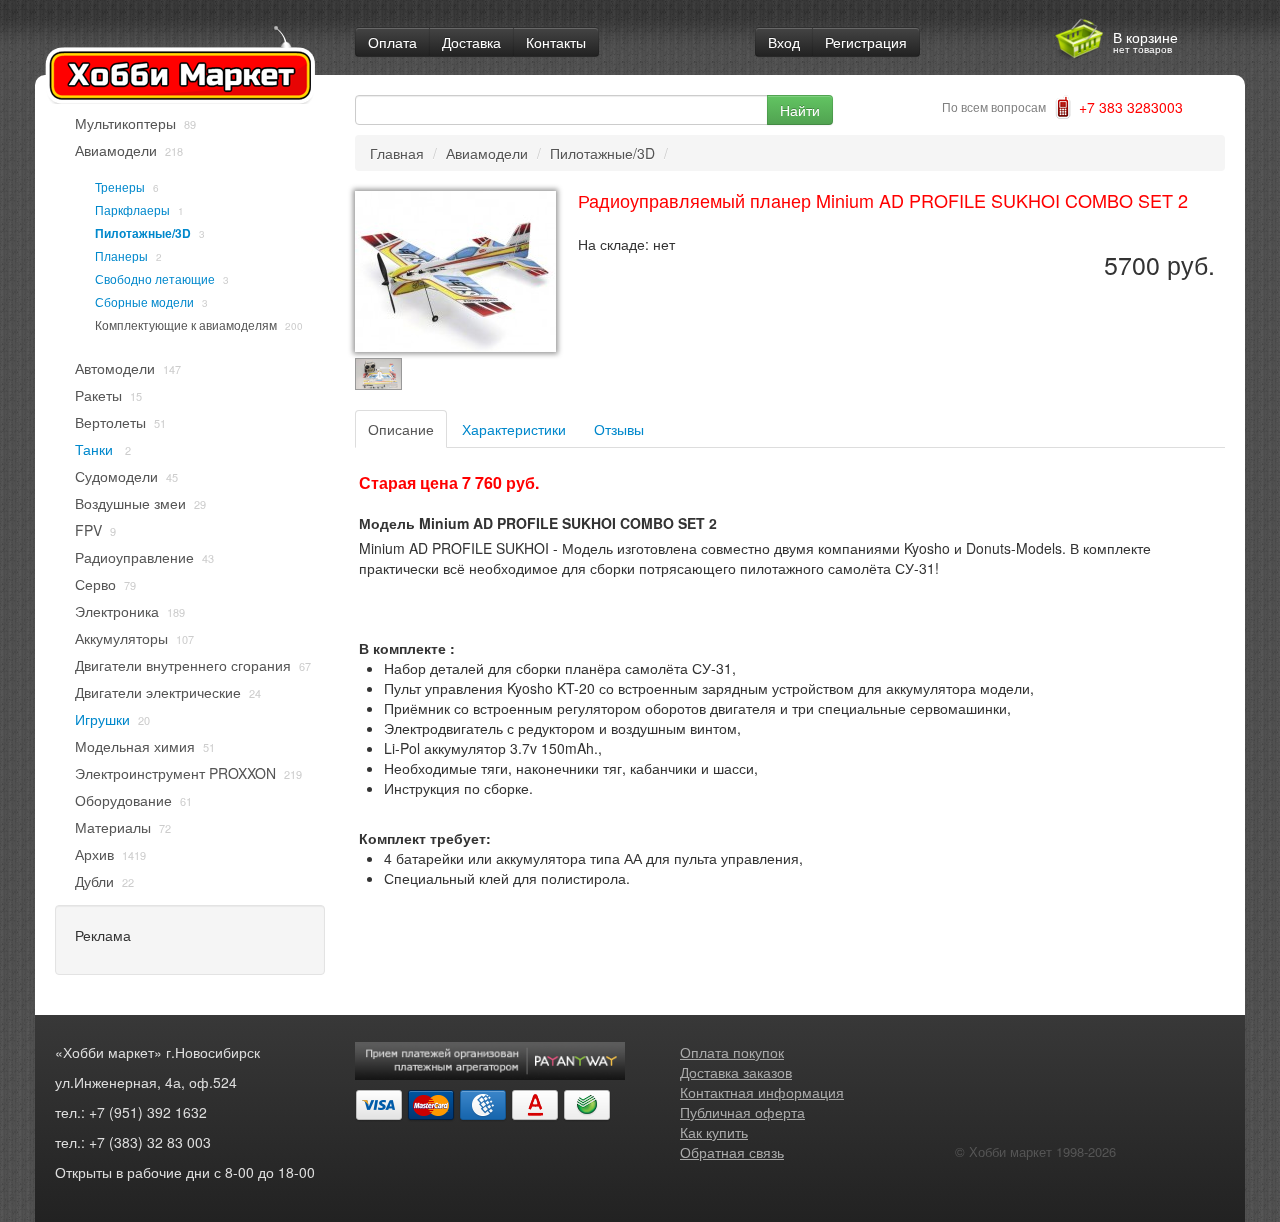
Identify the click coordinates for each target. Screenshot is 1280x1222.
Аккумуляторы (121, 638)
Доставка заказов (736, 1072)
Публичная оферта (742, 1112)
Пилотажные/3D (143, 233)
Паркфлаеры (132, 209)
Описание (401, 429)
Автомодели (115, 368)
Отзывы (619, 429)
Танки (96, 449)
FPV (88, 530)
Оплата (392, 42)
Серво (95, 584)
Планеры (121, 255)
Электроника (117, 611)
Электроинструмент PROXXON (175, 773)
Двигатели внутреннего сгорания (183, 665)
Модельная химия (135, 746)
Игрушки (102, 719)
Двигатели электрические (158, 692)
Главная (397, 153)
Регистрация (866, 42)
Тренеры (120, 186)
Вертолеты (110, 422)
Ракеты (98, 395)
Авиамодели (116, 150)
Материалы (113, 827)
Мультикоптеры (125, 123)
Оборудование (123, 800)
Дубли (94, 881)
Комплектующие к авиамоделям (186, 324)
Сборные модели (144, 301)
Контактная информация (762, 1092)
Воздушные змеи (130, 503)
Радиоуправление (134, 557)
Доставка (471, 42)
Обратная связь (732, 1152)
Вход (784, 42)
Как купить (714, 1132)
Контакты (556, 42)
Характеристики (514, 429)
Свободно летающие (155, 278)
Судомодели (116, 476)
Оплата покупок (732, 1052)
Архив (94, 854)
